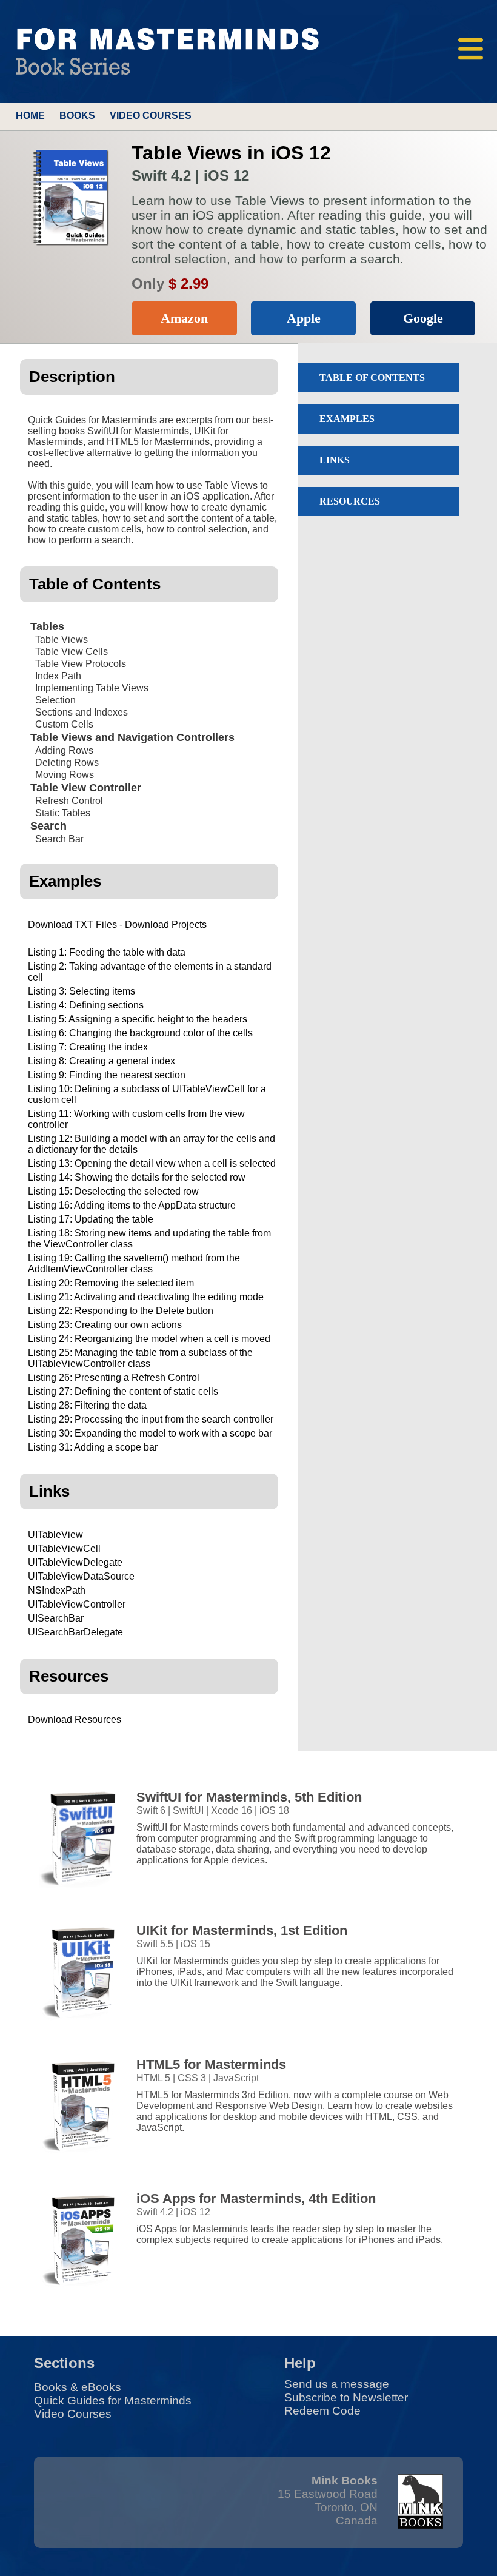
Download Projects (166, 924)
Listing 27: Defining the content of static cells (123, 1391)
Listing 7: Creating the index (88, 1047)
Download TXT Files (72, 924)
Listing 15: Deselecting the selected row (113, 1191)
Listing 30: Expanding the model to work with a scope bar (150, 1433)
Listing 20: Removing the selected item (111, 1283)
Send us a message (337, 2384)
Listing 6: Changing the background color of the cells (140, 1033)
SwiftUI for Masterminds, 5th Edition (249, 1797)
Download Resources (75, 1719)
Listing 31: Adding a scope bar (93, 1447)
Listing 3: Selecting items (82, 991)
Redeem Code (322, 2411)
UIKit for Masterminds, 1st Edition (242, 1930)
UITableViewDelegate (75, 1562)
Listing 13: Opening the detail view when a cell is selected (152, 1163)
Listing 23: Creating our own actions (105, 1325)
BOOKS (77, 116)
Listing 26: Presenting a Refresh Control (114, 1377)
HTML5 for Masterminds (211, 2064)
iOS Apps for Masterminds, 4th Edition (256, 2199)
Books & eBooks (78, 2387)
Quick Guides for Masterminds (113, 2400)
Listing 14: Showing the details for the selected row (137, 1177)
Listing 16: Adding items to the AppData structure (132, 1205)
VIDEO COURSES (151, 116)
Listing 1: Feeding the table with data (107, 952)
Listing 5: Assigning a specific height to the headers (138, 1019)
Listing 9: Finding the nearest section (107, 1075)
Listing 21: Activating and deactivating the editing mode (146, 1297)
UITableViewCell (64, 1548)
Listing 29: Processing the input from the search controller (151, 1419)
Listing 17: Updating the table (91, 1219)
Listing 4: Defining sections (86, 1005)
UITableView (55, 1535)
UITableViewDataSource (81, 1576)
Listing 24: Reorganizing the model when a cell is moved (149, 1339)
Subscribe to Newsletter (346, 2397)
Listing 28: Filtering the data (87, 1405)
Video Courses (73, 2414)
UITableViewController (77, 1604)
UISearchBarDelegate (75, 1632)
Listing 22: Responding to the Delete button (121, 1311)
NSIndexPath (57, 1590)
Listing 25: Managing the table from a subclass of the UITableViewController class (140, 1358)
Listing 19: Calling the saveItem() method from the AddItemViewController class (134, 1263)
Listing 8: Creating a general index (102, 1061)
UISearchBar (56, 1618)
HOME (30, 116)
